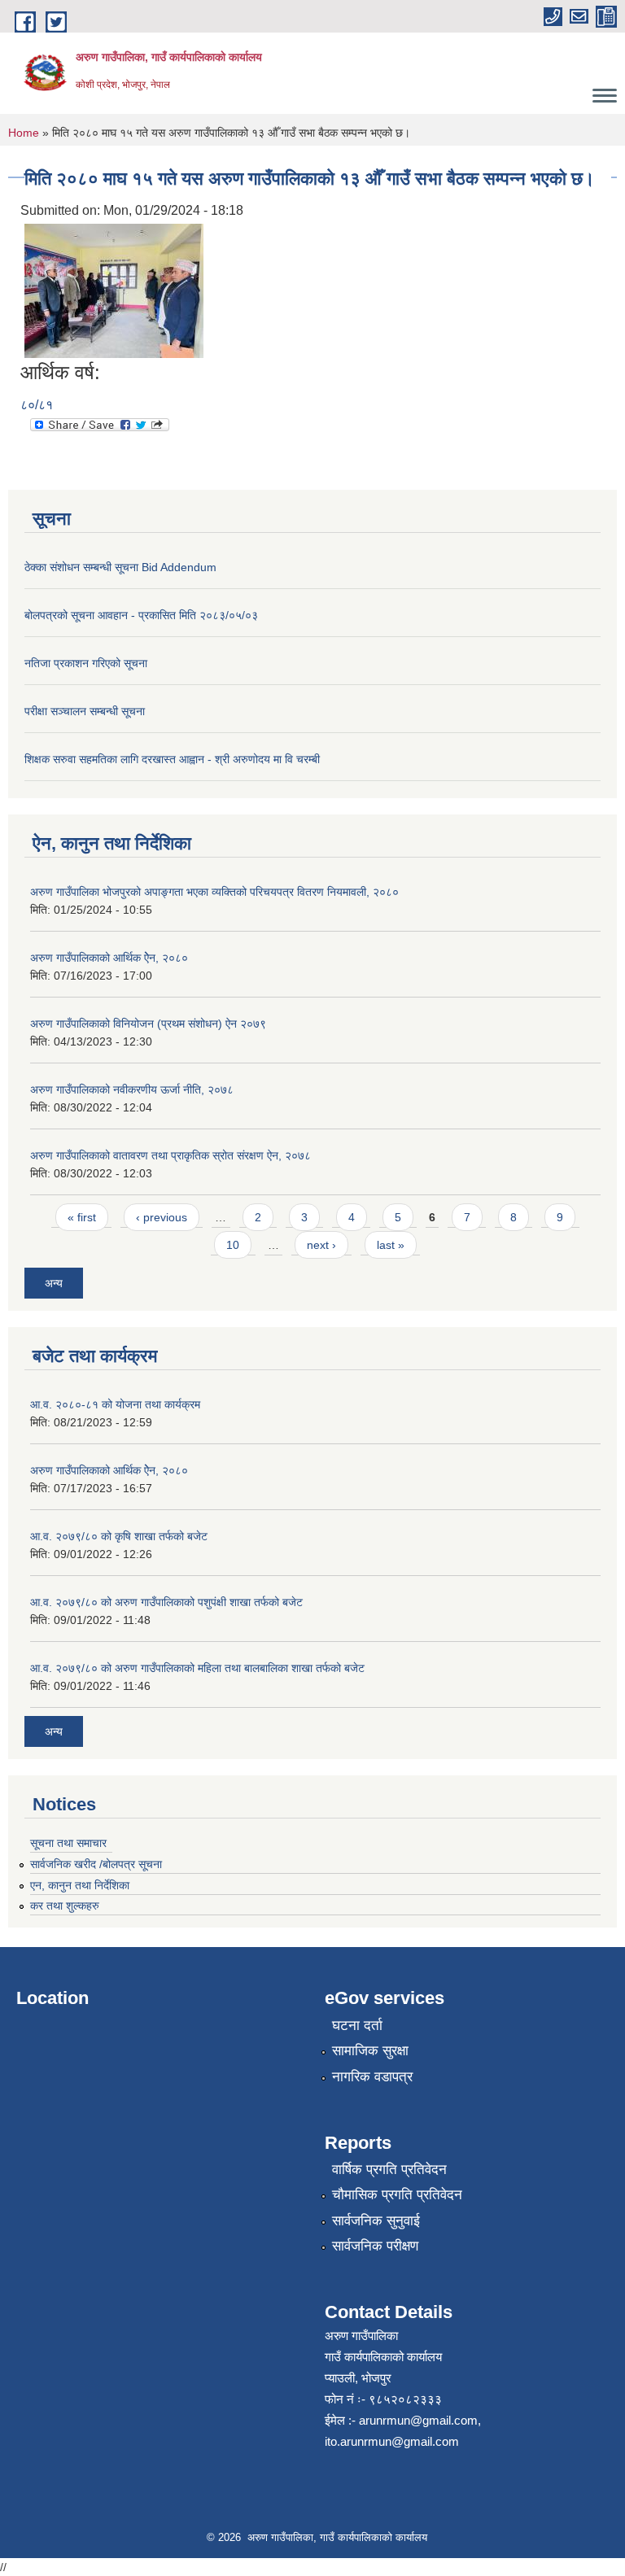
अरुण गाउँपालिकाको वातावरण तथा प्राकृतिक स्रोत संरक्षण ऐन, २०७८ (170, 1155)
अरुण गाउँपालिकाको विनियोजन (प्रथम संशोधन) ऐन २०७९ (148, 1024)
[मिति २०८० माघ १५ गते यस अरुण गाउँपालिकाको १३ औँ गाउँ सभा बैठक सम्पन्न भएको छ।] (114, 290)
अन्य (54, 1283)
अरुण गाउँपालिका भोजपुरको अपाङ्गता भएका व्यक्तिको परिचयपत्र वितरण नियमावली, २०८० (214, 892)
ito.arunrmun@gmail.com (392, 2441)
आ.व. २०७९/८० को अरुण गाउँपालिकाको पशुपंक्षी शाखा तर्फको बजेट (166, 1602)
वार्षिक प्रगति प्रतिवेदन (389, 2170)
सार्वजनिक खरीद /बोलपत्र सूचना (96, 1864)
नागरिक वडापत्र (372, 2077)
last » (391, 1245)
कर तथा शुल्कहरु (65, 1906)
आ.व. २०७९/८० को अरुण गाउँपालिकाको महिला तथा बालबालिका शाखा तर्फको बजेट (197, 1668)
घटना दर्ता (357, 2026)
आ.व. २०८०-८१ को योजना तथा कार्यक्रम (115, 1404)
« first (82, 1217)
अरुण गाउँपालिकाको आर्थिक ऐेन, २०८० (109, 958)
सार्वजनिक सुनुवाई (376, 2221)
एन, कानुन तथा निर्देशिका (80, 1885)
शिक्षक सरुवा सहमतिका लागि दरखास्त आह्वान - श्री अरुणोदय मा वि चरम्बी (172, 759)
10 (233, 1245)
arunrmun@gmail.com (418, 2420)
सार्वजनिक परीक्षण (375, 2246)
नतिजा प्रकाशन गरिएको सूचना (86, 663)
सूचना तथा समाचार (68, 1843)
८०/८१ (37, 405)
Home (24, 133)
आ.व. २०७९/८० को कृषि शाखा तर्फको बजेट (119, 1536)
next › (321, 1245)
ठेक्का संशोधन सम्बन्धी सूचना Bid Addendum (120, 567)
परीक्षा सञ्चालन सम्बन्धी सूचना (85, 711)
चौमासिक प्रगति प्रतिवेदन (397, 2195)
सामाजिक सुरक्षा (370, 2051)
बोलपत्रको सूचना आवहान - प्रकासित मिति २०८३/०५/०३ (141, 615)
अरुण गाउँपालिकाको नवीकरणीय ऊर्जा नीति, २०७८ (132, 1089)
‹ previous (162, 1217)
